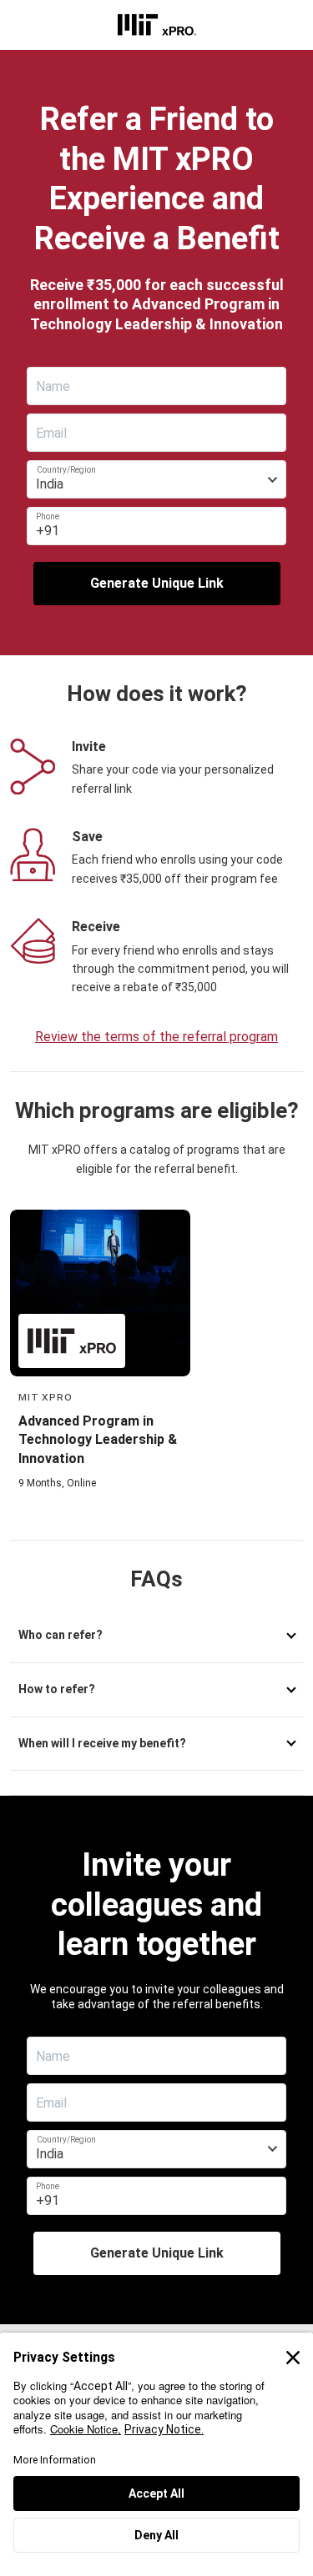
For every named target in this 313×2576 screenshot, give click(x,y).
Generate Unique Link (157, 583)
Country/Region (66, 470)
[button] (156, 1636)
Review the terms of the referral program (156, 1037)
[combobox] (156, 479)
